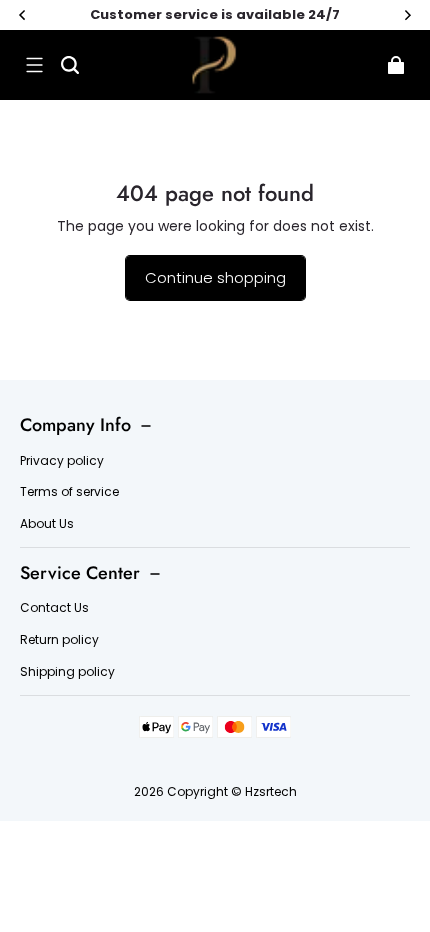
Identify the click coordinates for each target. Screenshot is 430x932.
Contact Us (54, 608)
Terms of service (69, 492)
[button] (34, 65)
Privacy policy (62, 461)
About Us (47, 524)
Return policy (59, 640)
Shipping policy (67, 672)
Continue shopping (215, 277)
